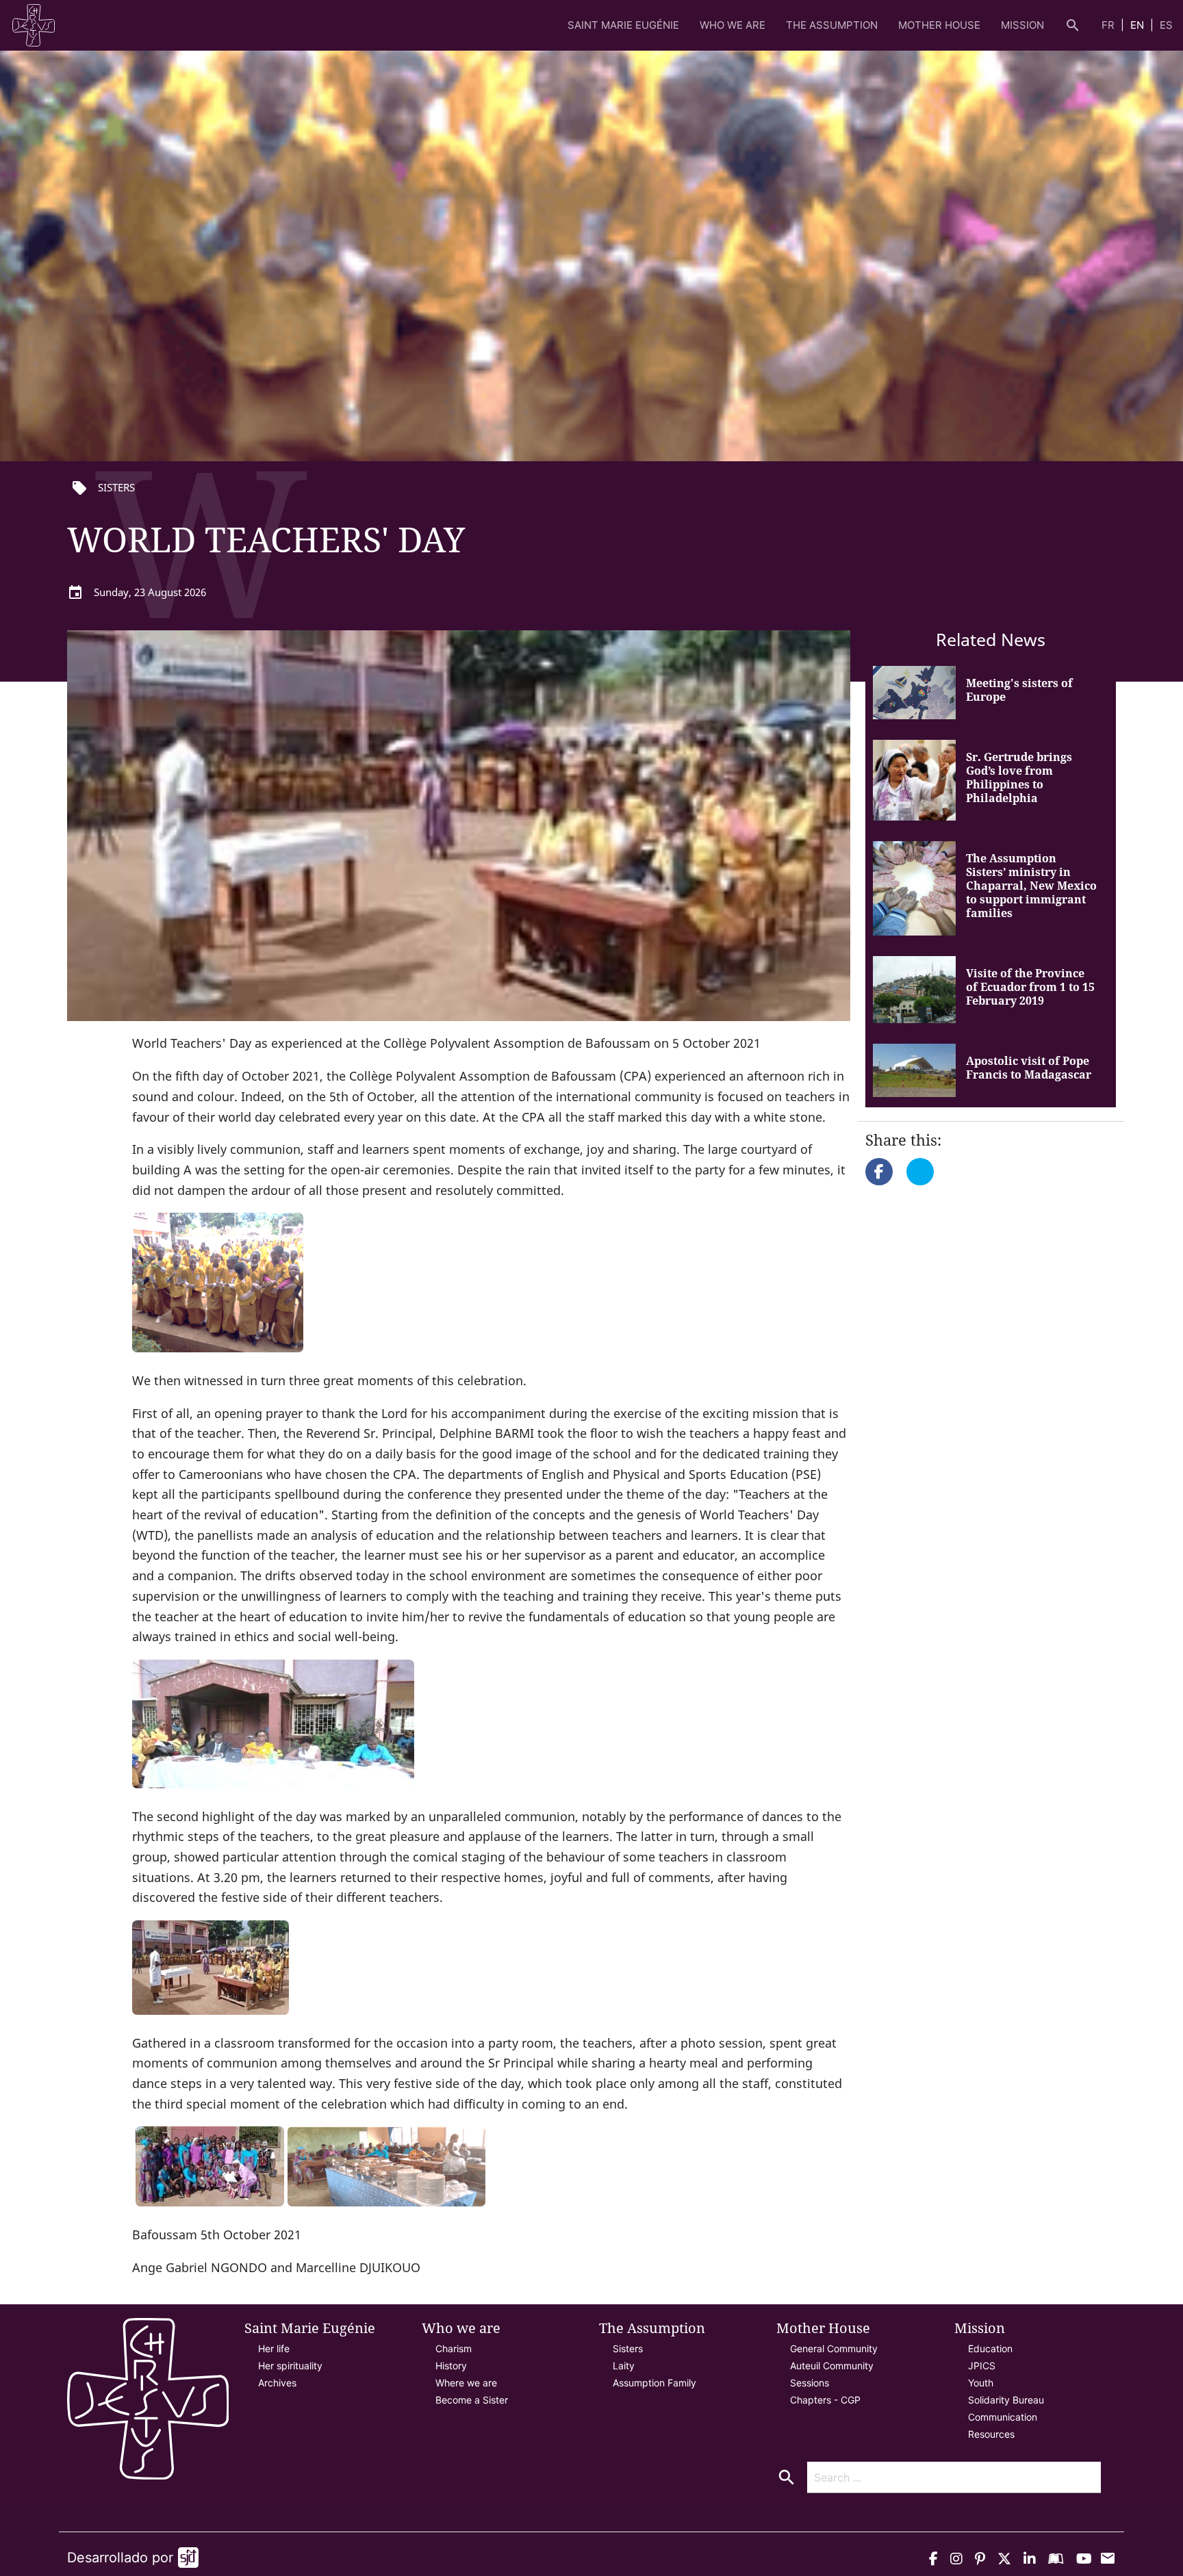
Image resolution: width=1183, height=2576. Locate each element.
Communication (1003, 2417)
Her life (274, 2348)
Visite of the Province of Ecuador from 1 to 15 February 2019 (1030, 987)
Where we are (466, 2383)
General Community (834, 2348)
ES (1166, 25)
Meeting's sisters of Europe (1019, 690)
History (451, 2366)
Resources (991, 2434)
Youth (981, 2383)
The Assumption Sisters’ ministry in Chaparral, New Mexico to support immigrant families (1031, 886)
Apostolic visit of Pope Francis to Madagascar (1029, 1068)
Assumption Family (654, 2383)
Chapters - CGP (825, 2400)
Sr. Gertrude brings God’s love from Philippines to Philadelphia (1019, 777)
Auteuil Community (832, 2366)
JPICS (982, 2366)
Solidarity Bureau (1006, 2400)
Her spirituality (290, 2366)
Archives (277, 2383)
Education (990, 2348)
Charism (454, 2348)
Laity (624, 2366)
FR (1109, 25)
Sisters (628, 2348)
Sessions (810, 2383)
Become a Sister (472, 2400)
